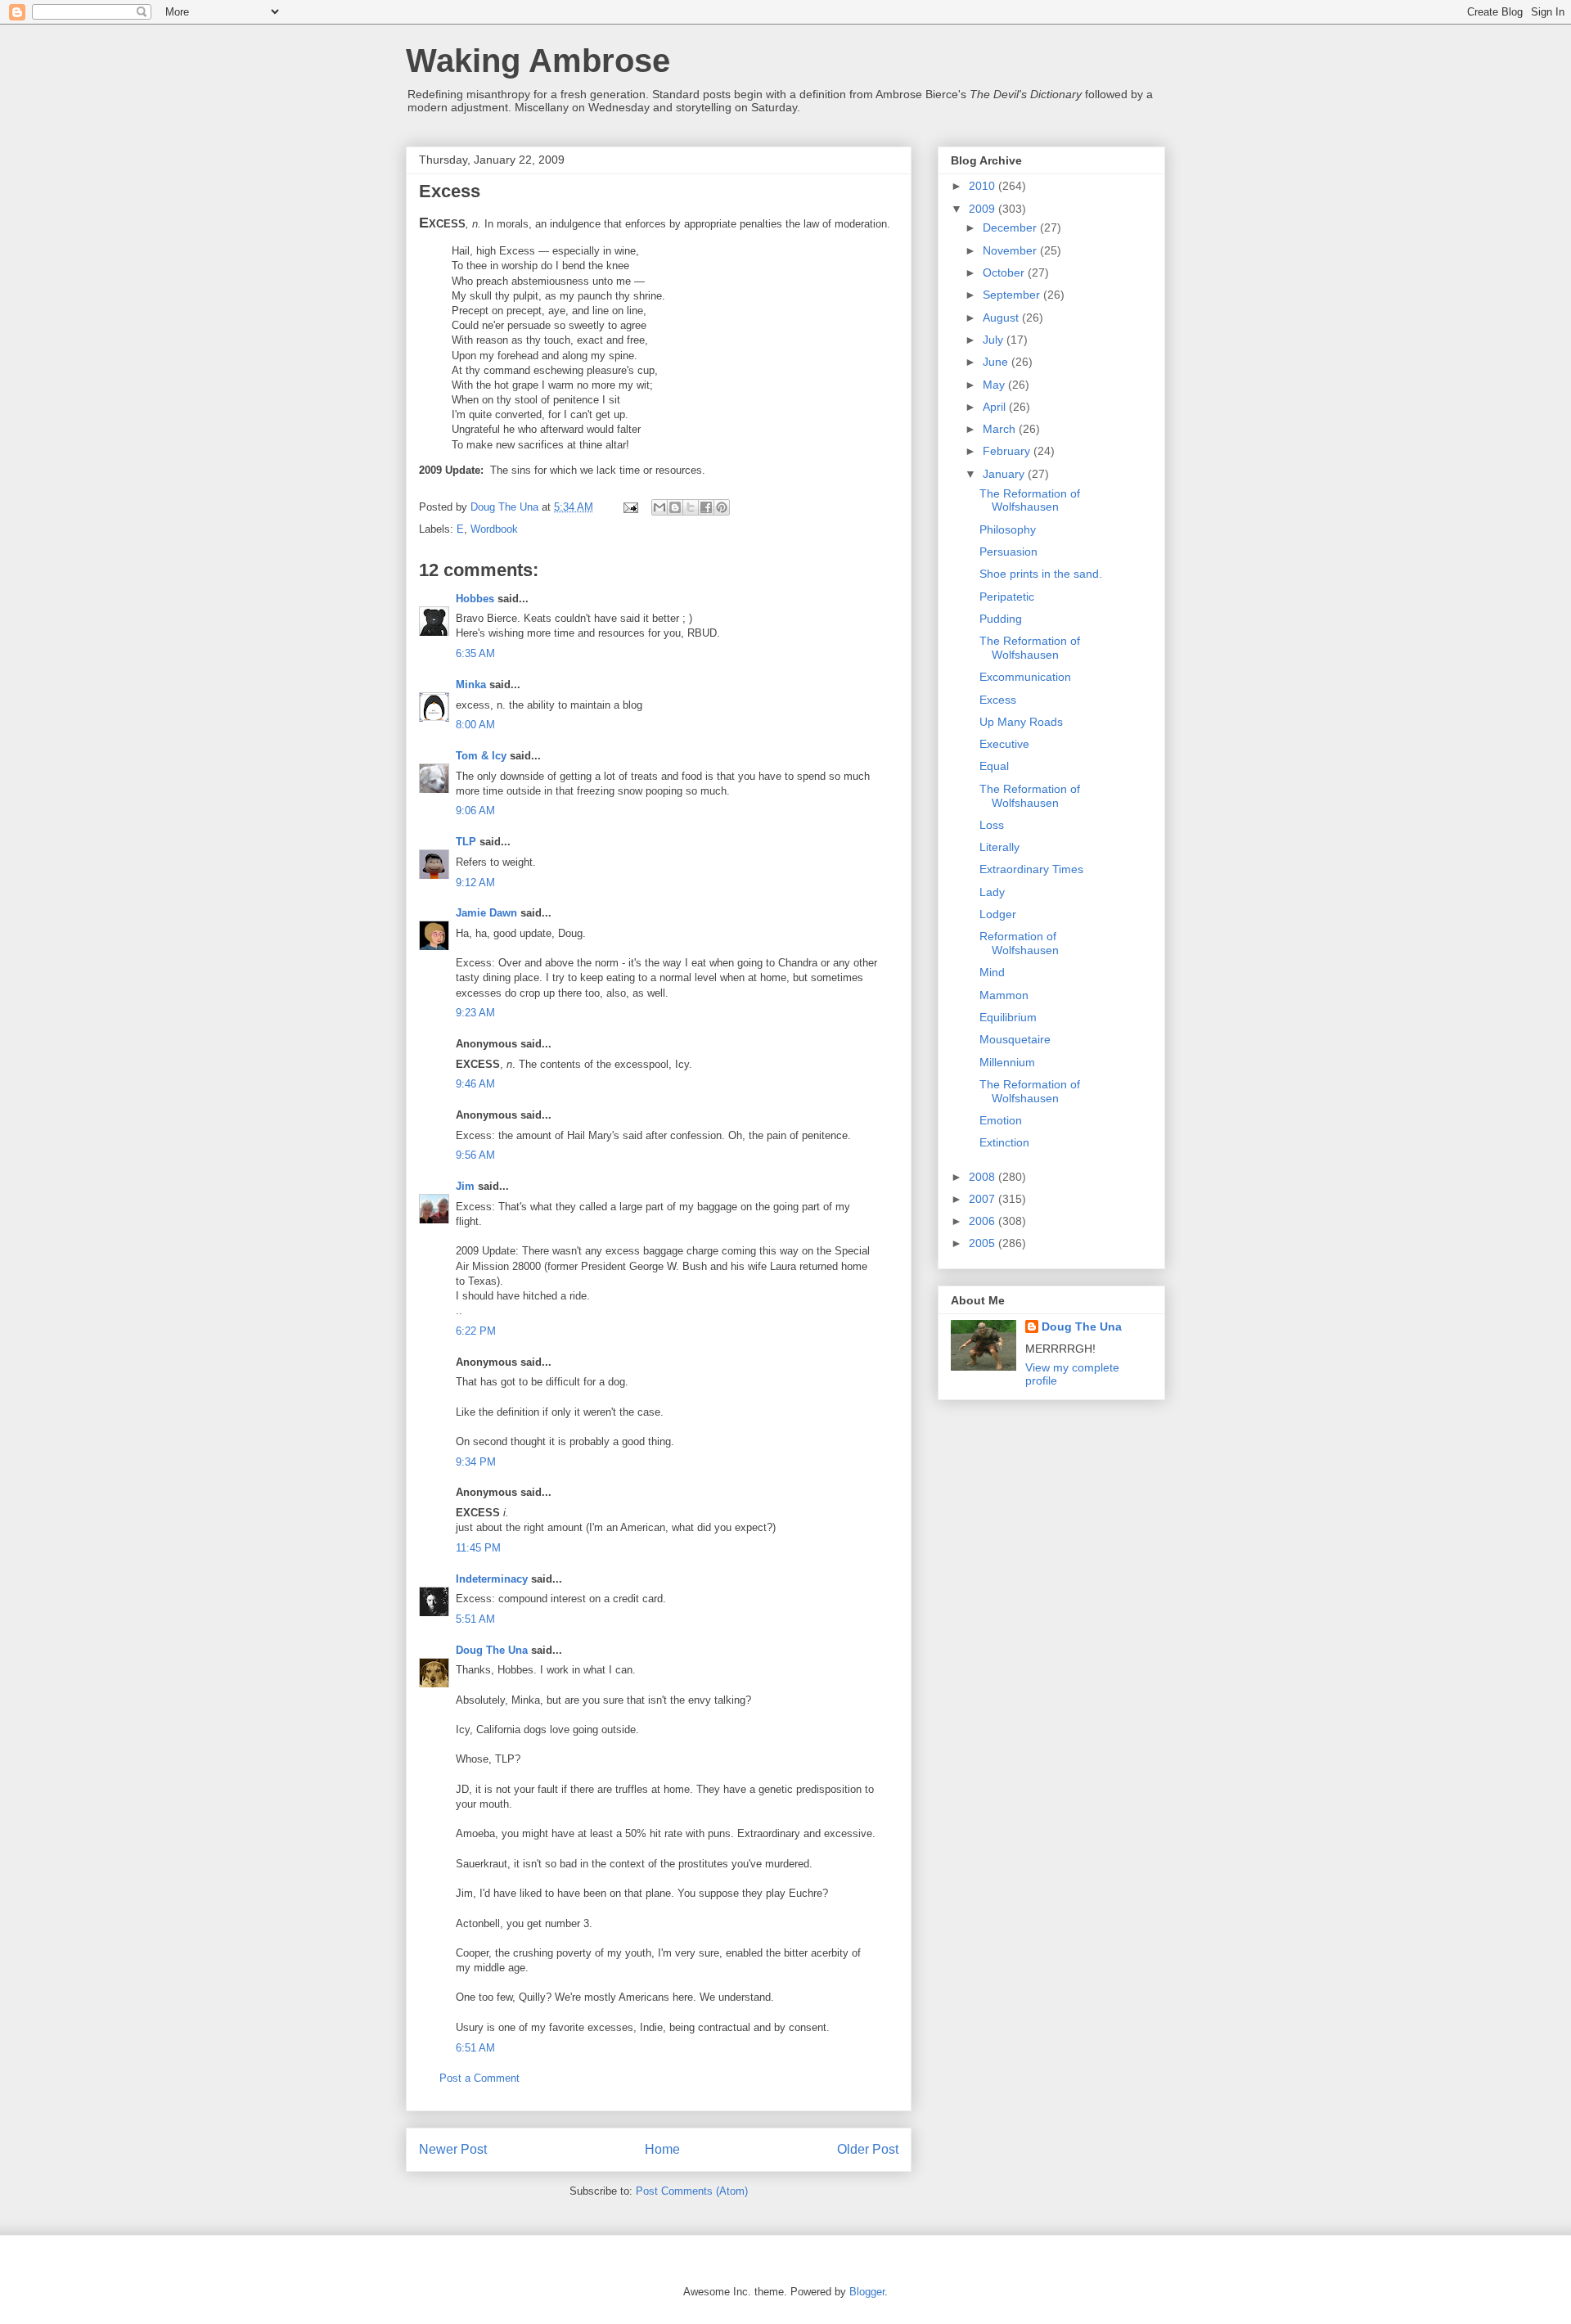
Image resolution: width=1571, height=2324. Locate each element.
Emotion (1001, 1120)
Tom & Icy (481, 756)
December (1011, 227)
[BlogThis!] (675, 507)
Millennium (1007, 1062)
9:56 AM (475, 1155)
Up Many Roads (1021, 722)
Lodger (998, 914)
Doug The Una (492, 1650)
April (996, 407)
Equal (994, 766)
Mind (992, 972)
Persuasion (1008, 552)
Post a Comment (479, 2078)
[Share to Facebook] (706, 507)
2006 (984, 1221)
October (1005, 272)
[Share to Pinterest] (722, 507)
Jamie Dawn (486, 913)
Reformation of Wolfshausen (1019, 943)
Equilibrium (1008, 1017)
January (1005, 474)
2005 (984, 1243)
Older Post (868, 2149)
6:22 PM (476, 1331)
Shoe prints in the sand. (1041, 574)
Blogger (867, 2292)
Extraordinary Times (1031, 869)
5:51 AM (475, 1619)
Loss (992, 825)
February (1008, 451)
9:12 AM (475, 883)
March (1001, 429)
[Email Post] (630, 507)
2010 (984, 186)
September (1013, 295)
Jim (465, 1186)
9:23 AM (475, 1013)
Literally (999, 847)
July (995, 340)
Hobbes (475, 599)
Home (662, 2149)
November (1011, 250)
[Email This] (659, 507)
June (997, 362)
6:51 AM (475, 2048)
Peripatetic (1007, 597)
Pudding (1001, 619)
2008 (984, 1177)
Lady (992, 892)
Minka (471, 685)
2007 (984, 1199)
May (995, 385)
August (1002, 318)
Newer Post (453, 2149)
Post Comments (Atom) (692, 2191)
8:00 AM (475, 725)
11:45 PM (478, 1548)
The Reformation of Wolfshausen (1030, 500)
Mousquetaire (1015, 1039)
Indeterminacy (492, 1579)
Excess (998, 700)
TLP (466, 842)
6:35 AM (475, 653)
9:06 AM (475, 811)
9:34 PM (476, 1462)
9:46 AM (475, 1084)
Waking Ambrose (538, 61)
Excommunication (1025, 677)
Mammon (1004, 995)
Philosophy (1008, 529)
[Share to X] (691, 507)
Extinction (1004, 1142)
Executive (1004, 744)
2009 (984, 209)
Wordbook (494, 529)
